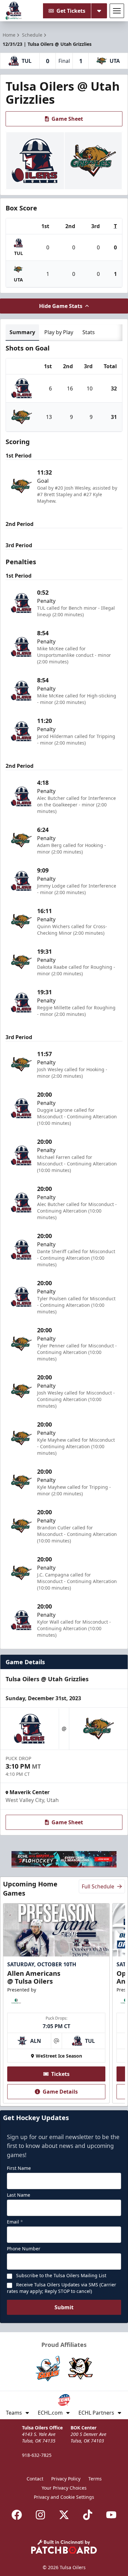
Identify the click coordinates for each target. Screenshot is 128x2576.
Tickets (60, 2074)
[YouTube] (111, 2515)
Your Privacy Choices (64, 2488)
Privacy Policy (66, 2479)
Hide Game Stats (61, 306)
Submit (64, 2307)
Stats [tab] (89, 332)
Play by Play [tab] (59, 332)
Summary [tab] (22, 332)
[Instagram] (40, 2515)
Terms (95, 2479)
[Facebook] (17, 2515)
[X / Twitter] (64, 2515)
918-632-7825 (37, 2455)
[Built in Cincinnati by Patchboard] (64, 2547)
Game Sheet (67, 119)
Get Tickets (71, 11)
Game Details (60, 2092)
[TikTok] (88, 2515)
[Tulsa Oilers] (14, 11)
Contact (35, 2479)
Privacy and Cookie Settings (64, 2497)
